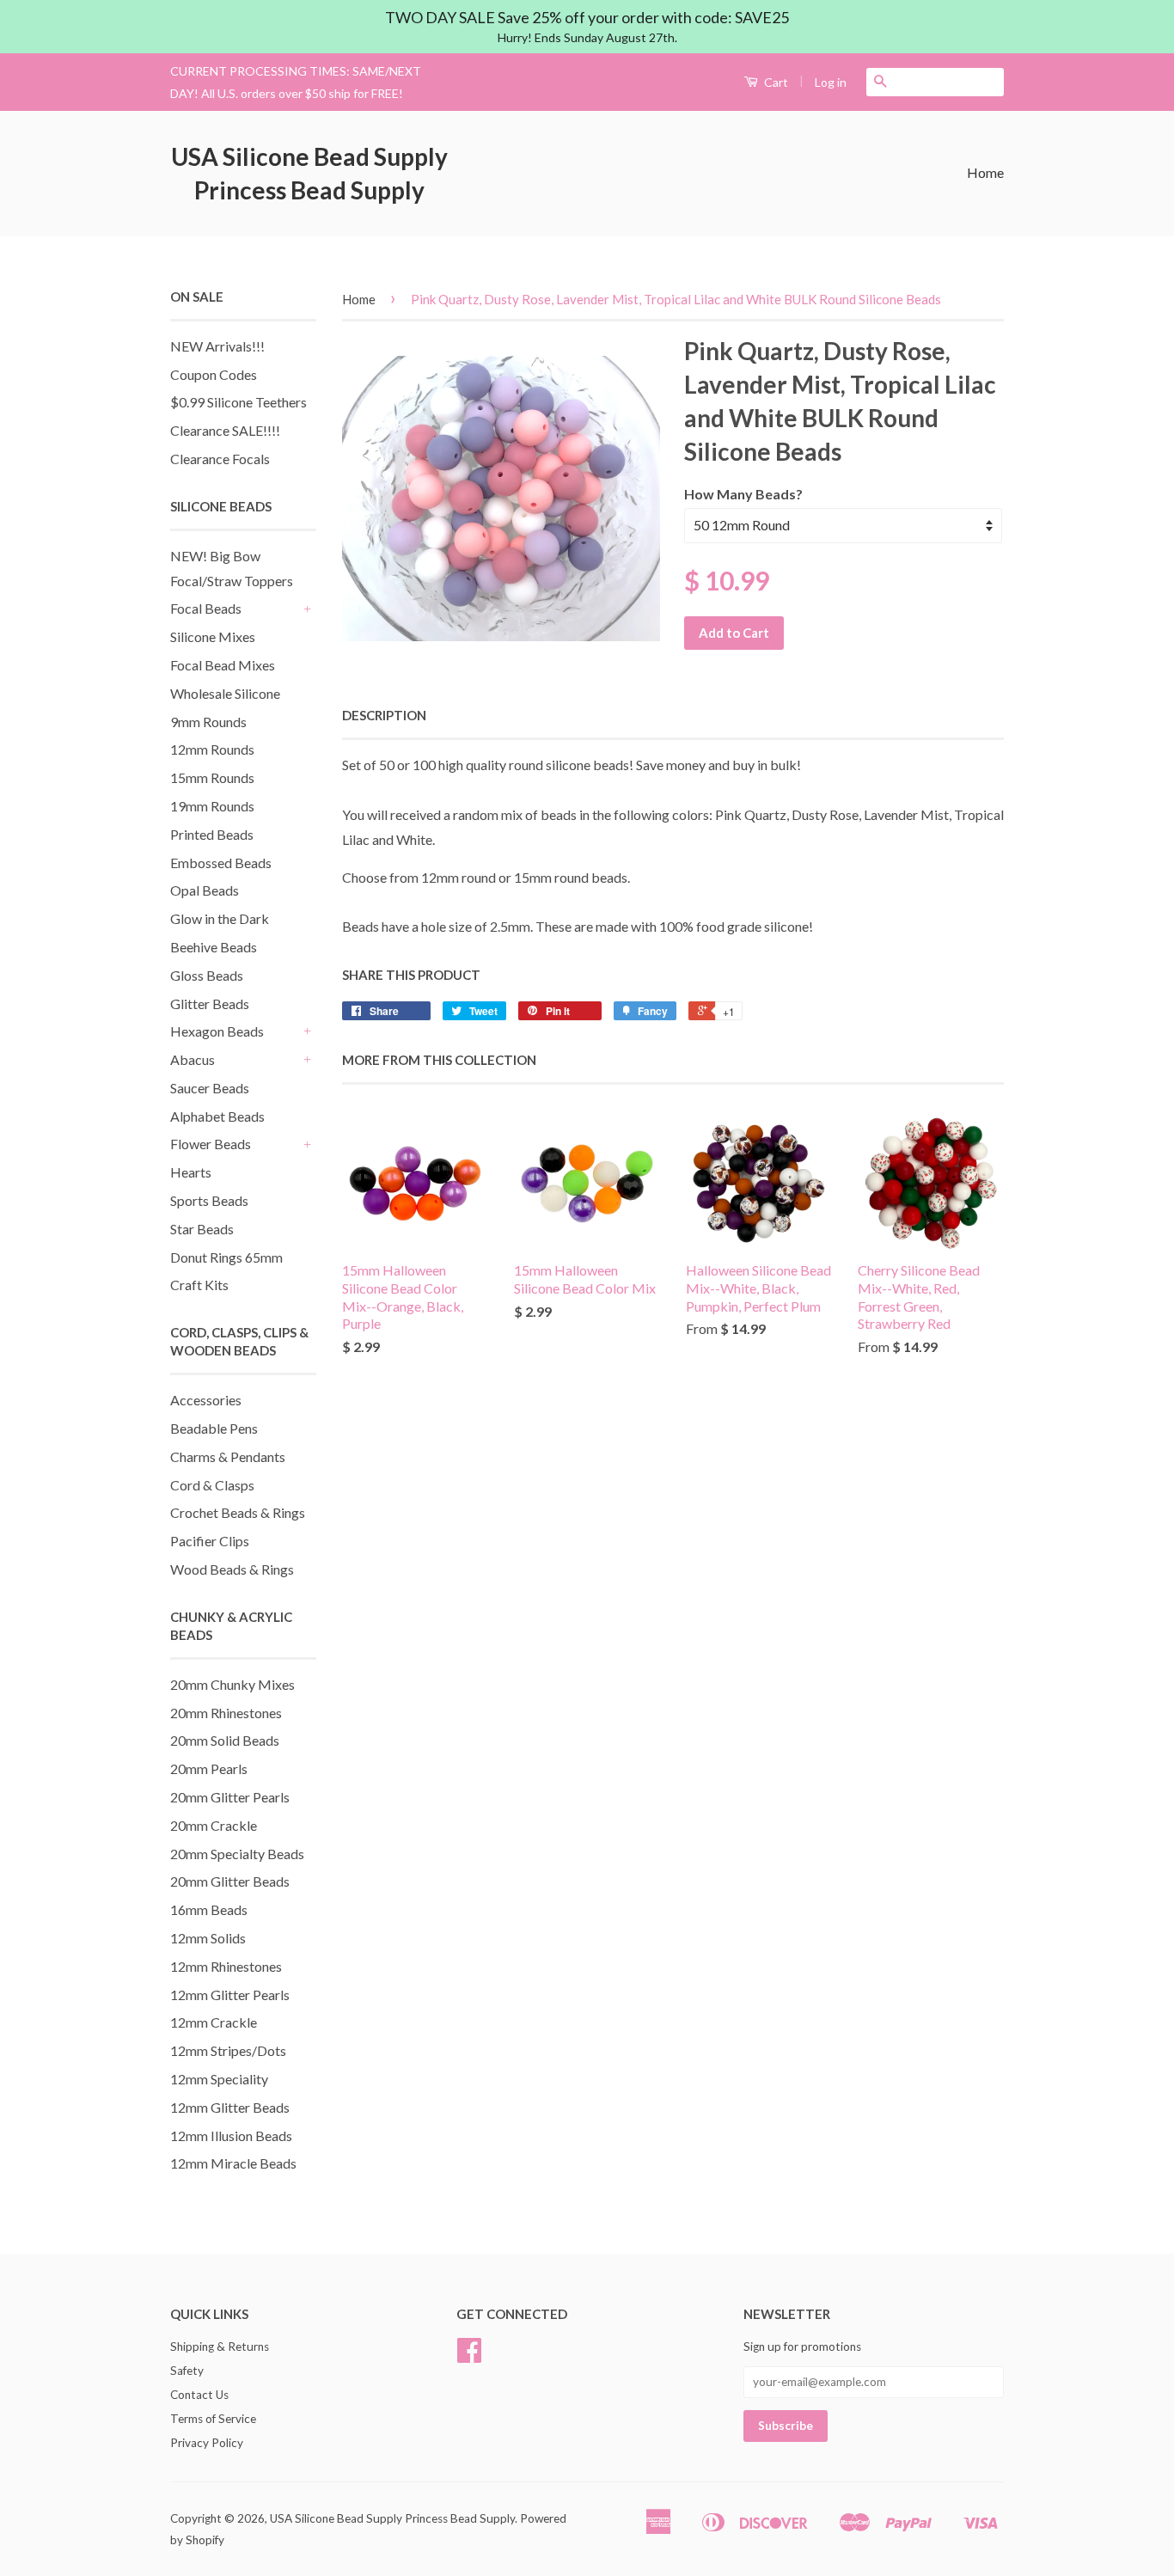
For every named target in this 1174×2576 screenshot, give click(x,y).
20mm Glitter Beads (230, 1881)
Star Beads (202, 1229)
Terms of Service (213, 2419)
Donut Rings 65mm (226, 1257)
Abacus (193, 1059)
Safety (187, 2371)
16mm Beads (209, 1909)
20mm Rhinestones (226, 1713)
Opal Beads (205, 890)
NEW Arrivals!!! (217, 346)
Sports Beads (209, 1200)
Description (384, 715)
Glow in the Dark (220, 918)
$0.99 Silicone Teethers (238, 402)
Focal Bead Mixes (223, 665)
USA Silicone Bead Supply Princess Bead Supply (309, 173)
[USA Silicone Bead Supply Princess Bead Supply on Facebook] (469, 2356)
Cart (775, 82)
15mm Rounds (212, 777)
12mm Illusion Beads (231, 2135)
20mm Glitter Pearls (230, 1797)
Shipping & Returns (220, 2347)
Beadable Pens (214, 1428)
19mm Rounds (212, 806)
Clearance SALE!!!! (225, 430)
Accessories (206, 1400)
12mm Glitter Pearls (230, 1995)
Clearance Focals (220, 459)
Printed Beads (212, 834)
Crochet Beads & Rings (238, 1512)
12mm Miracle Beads (233, 2163)
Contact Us (199, 2395)
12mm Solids (208, 1938)
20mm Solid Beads (225, 1740)
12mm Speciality (219, 2079)
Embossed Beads (221, 863)
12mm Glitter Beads (230, 2107)
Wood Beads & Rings (232, 1569)
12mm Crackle (214, 2022)
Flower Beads (211, 1144)
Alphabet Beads (217, 1116)
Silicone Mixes (213, 636)
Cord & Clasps (212, 1485)
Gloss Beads (207, 975)
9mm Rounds (208, 722)
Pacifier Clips (210, 1541)
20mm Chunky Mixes (232, 1684)
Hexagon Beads (217, 1031)
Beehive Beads (214, 947)
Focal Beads (206, 608)
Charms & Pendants (228, 1456)
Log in (831, 82)
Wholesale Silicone (225, 693)
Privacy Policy (207, 2443)
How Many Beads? (743, 494)
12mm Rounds (212, 749)
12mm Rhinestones (226, 1966)
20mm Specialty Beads (237, 1854)
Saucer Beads (210, 1088)
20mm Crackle (214, 1825)
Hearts (191, 1172)
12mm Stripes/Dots (228, 2050)
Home (985, 172)
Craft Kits (199, 1285)
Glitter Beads (210, 1003)
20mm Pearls (209, 1768)
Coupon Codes (214, 374)
